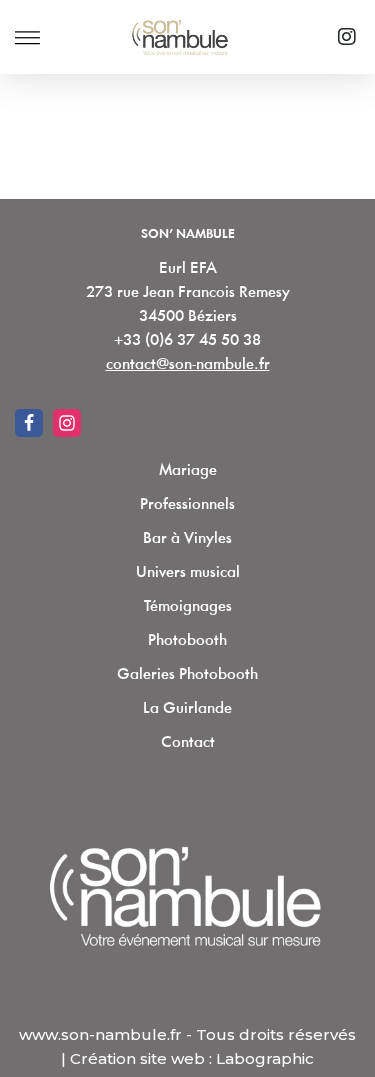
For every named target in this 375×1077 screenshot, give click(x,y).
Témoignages (188, 607)
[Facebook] (29, 423)
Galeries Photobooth (187, 675)
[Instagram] (347, 37)
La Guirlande (187, 709)
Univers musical (188, 573)
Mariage (188, 471)
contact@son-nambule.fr (188, 365)
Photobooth (187, 641)
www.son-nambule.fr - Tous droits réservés (187, 1034)
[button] (27, 37)
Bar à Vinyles (187, 539)
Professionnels (187, 505)
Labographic (265, 1058)
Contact (188, 743)
